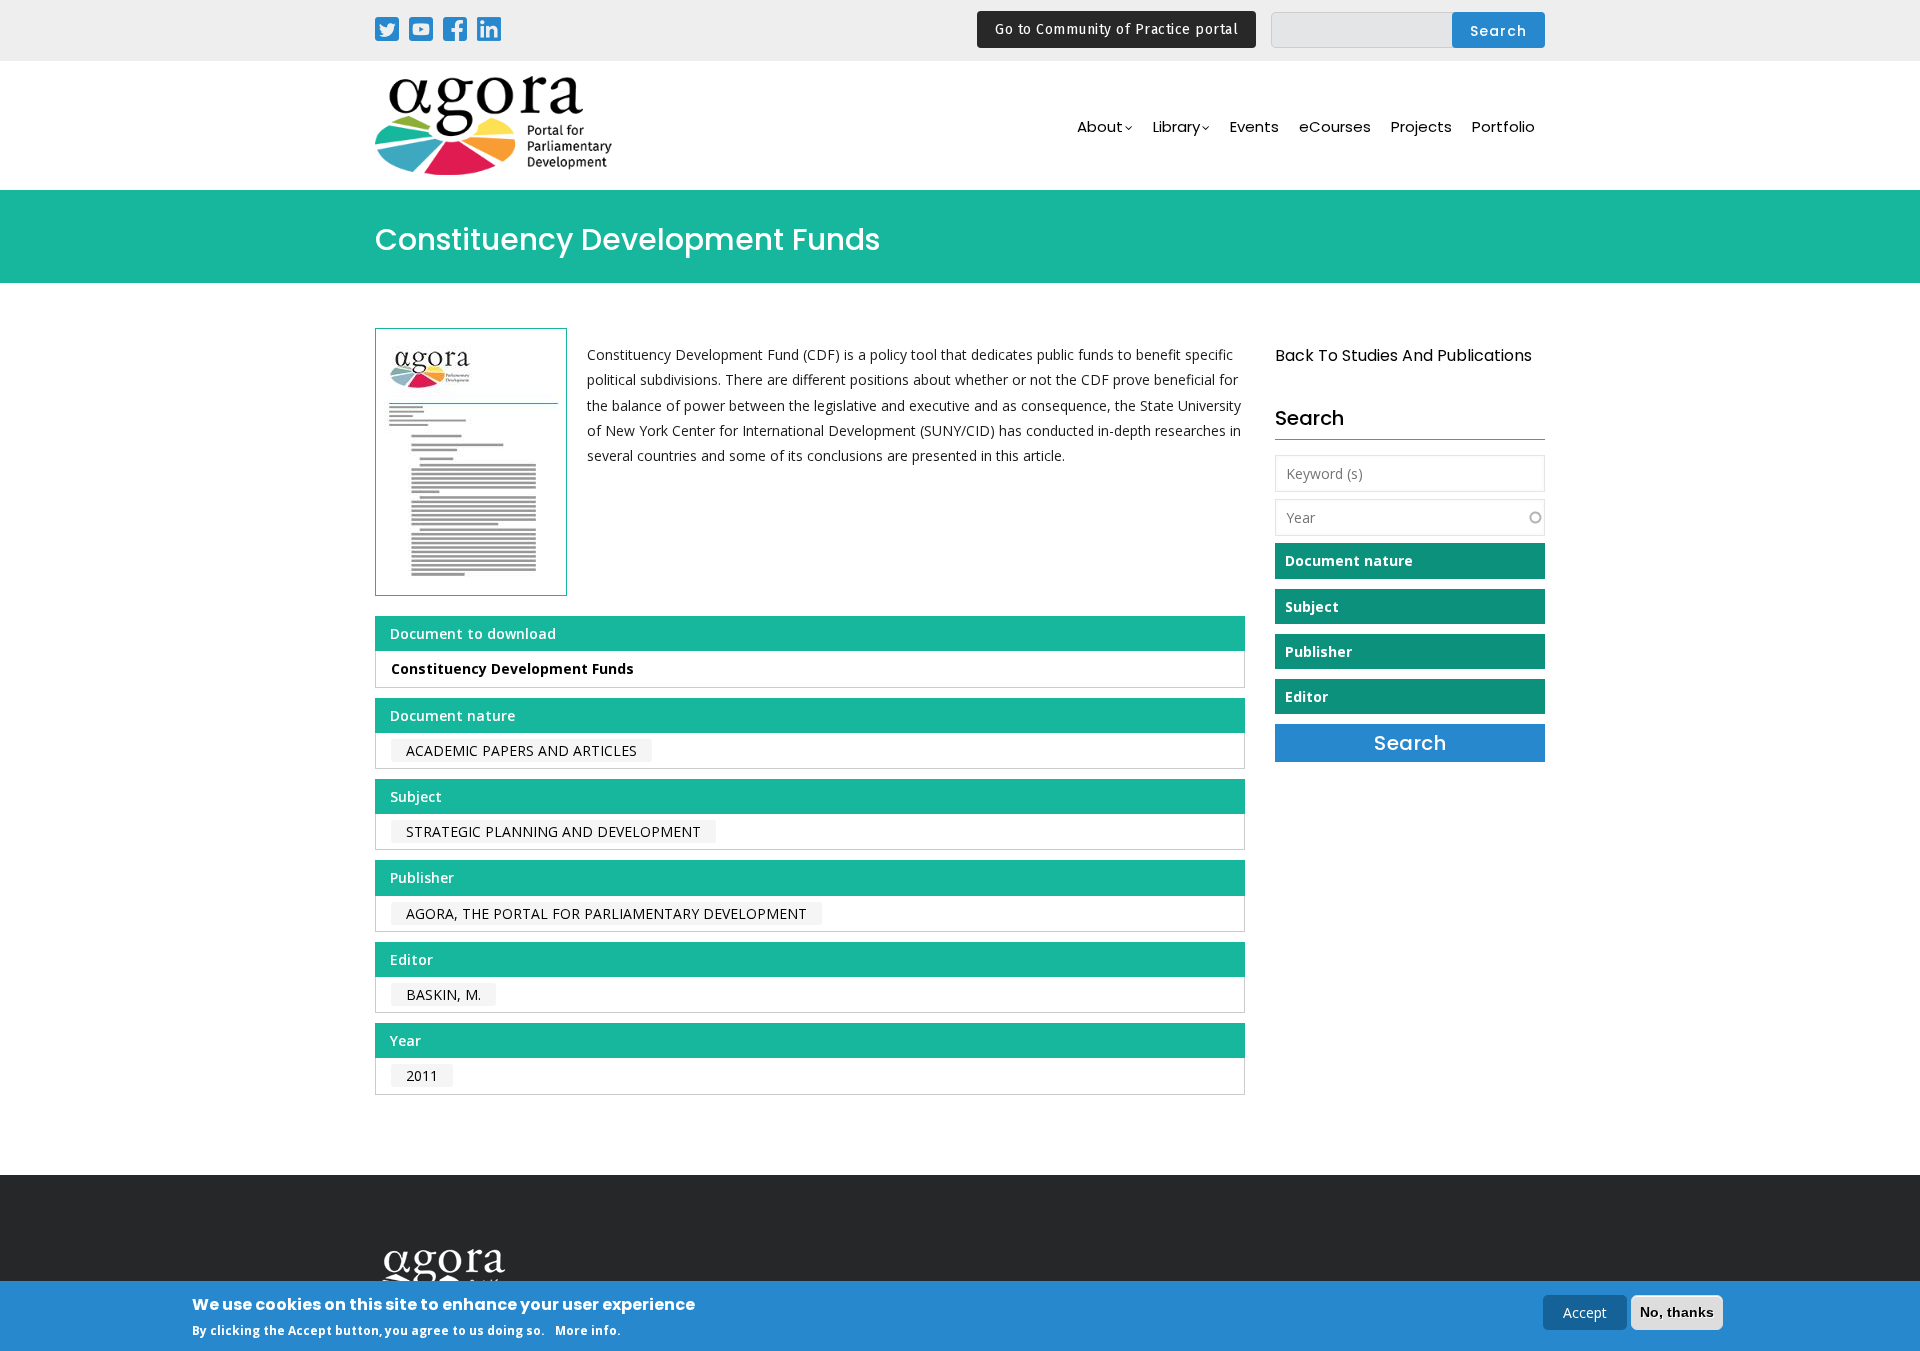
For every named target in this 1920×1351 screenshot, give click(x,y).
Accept (1585, 1312)
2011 (422, 1075)
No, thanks (1677, 1312)
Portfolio (1503, 126)
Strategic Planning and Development (553, 831)
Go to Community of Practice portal (1116, 29)
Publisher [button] (1318, 651)
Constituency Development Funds (512, 668)
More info (586, 1329)
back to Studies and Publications (1403, 355)
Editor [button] (1306, 696)
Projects (1421, 126)
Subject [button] (1312, 606)
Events (1254, 126)
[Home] (495, 125)
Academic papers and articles (521, 750)
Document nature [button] (1349, 560)
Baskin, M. (443, 994)
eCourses (1335, 126)
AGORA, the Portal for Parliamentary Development (606, 913)
